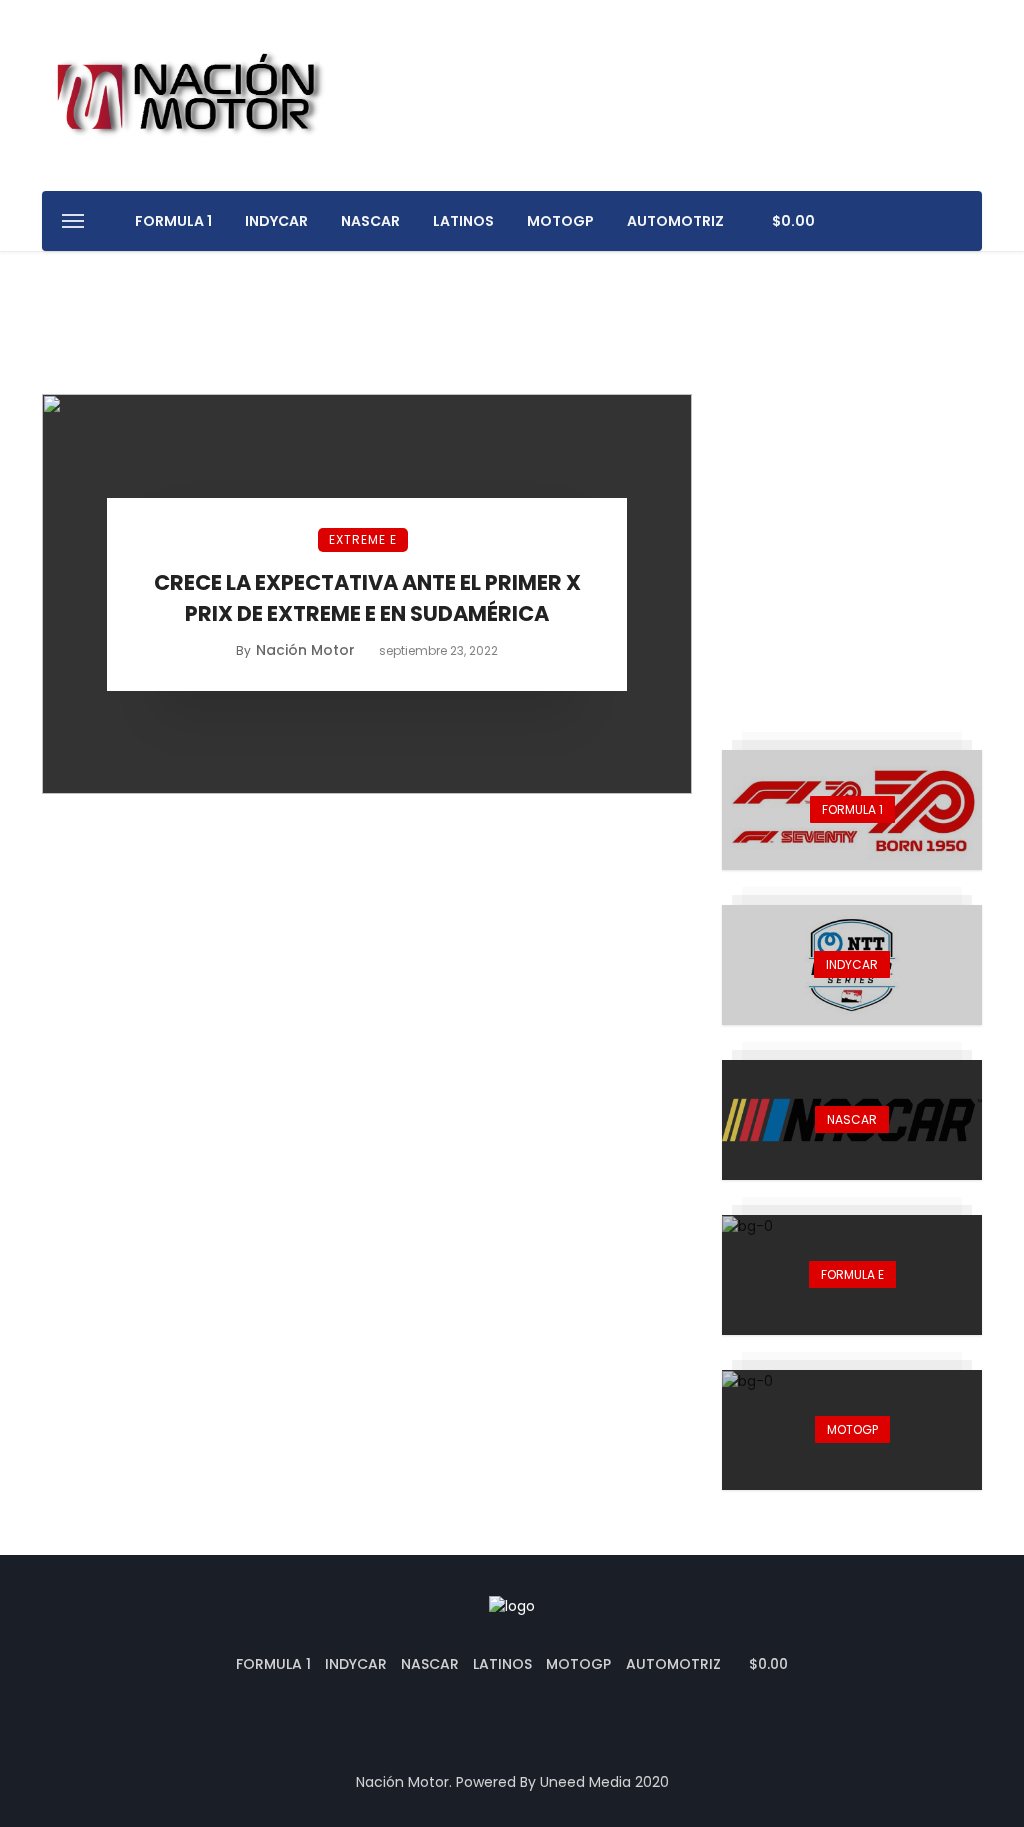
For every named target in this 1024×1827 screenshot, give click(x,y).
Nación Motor (305, 650)
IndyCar (276, 221)
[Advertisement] (852, 519)
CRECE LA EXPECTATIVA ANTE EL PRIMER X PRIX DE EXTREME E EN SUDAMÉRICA (367, 598)
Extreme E (363, 539)
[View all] (852, 810)
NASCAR (370, 221)
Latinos (463, 221)
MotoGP (560, 221)
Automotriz (675, 221)
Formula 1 (173, 221)
